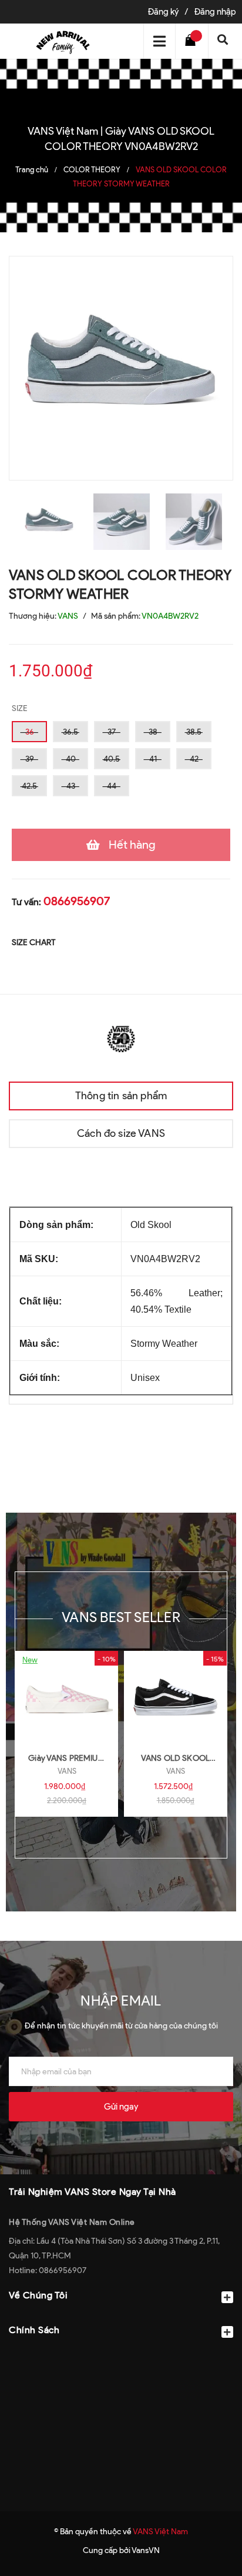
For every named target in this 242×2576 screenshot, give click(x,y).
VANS (67, 1771)
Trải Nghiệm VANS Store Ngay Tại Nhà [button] (93, 2192)
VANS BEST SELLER (121, 1617)
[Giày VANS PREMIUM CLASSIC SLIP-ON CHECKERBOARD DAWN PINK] (67, 1697)
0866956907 (77, 901)
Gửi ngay (121, 2107)
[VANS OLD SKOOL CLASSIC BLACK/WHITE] (175, 1697)
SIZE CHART (34, 942)
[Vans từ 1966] (121, 1038)
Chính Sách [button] (34, 2330)
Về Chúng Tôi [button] (38, 2295)
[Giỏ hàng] (193, 41)
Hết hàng (132, 845)
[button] (121, 2359)
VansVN (146, 2550)
